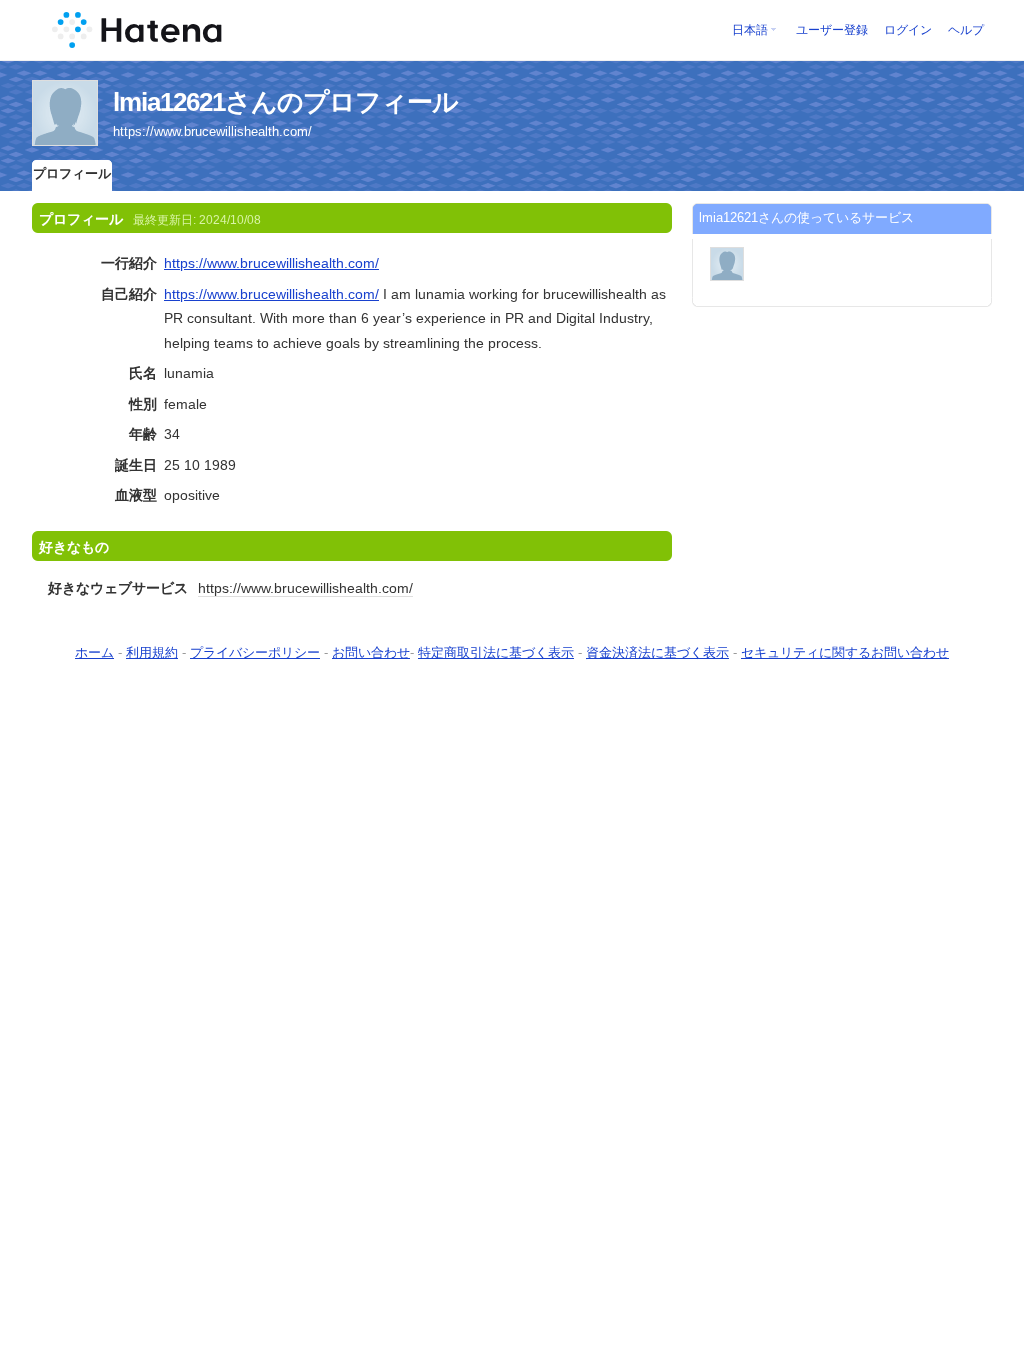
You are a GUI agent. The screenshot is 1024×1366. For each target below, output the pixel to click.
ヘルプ (966, 30)
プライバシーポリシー (255, 652)
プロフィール (72, 173)
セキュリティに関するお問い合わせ (845, 652)
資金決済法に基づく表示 (657, 652)
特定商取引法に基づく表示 (496, 652)
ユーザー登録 (832, 30)
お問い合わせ (371, 652)
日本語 (750, 30)
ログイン (908, 30)
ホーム (94, 652)
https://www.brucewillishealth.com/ (271, 263)
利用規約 (152, 652)
